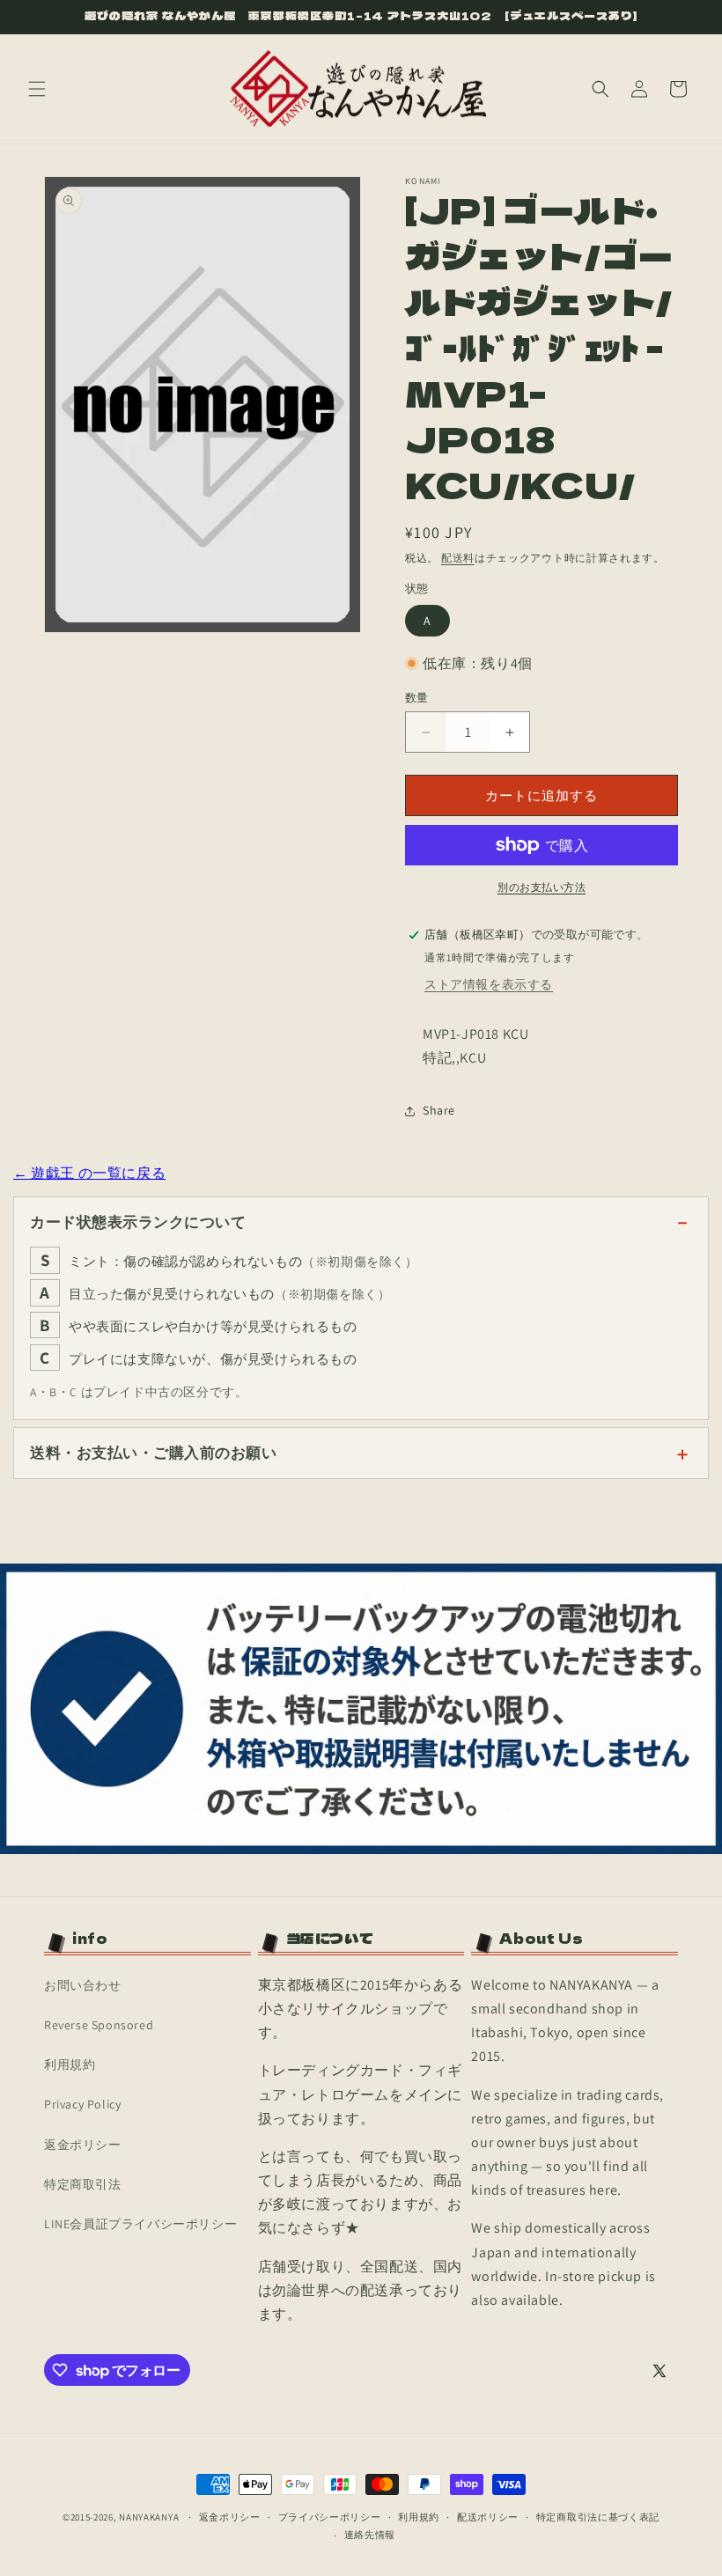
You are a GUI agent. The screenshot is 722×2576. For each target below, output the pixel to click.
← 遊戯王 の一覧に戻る (89, 1173)
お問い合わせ (83, 1985)
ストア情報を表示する (489, 984)
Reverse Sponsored (99, 2025)
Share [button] (439, 1110)
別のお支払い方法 (541, 887)
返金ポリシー (83, 2145)
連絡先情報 (370, 2535)
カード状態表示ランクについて (138, 1222)
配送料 (458, 558)
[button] (37, 89)
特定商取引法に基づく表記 (598, 2517)
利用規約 (70, 2064)
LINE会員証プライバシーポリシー (140, 2224)
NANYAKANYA (149, 2517)
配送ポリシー (488, 2517)
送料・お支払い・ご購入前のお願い (153, 1453)
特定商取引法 (83, 2184)
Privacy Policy (82, 2104)
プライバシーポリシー (330, 2517)
